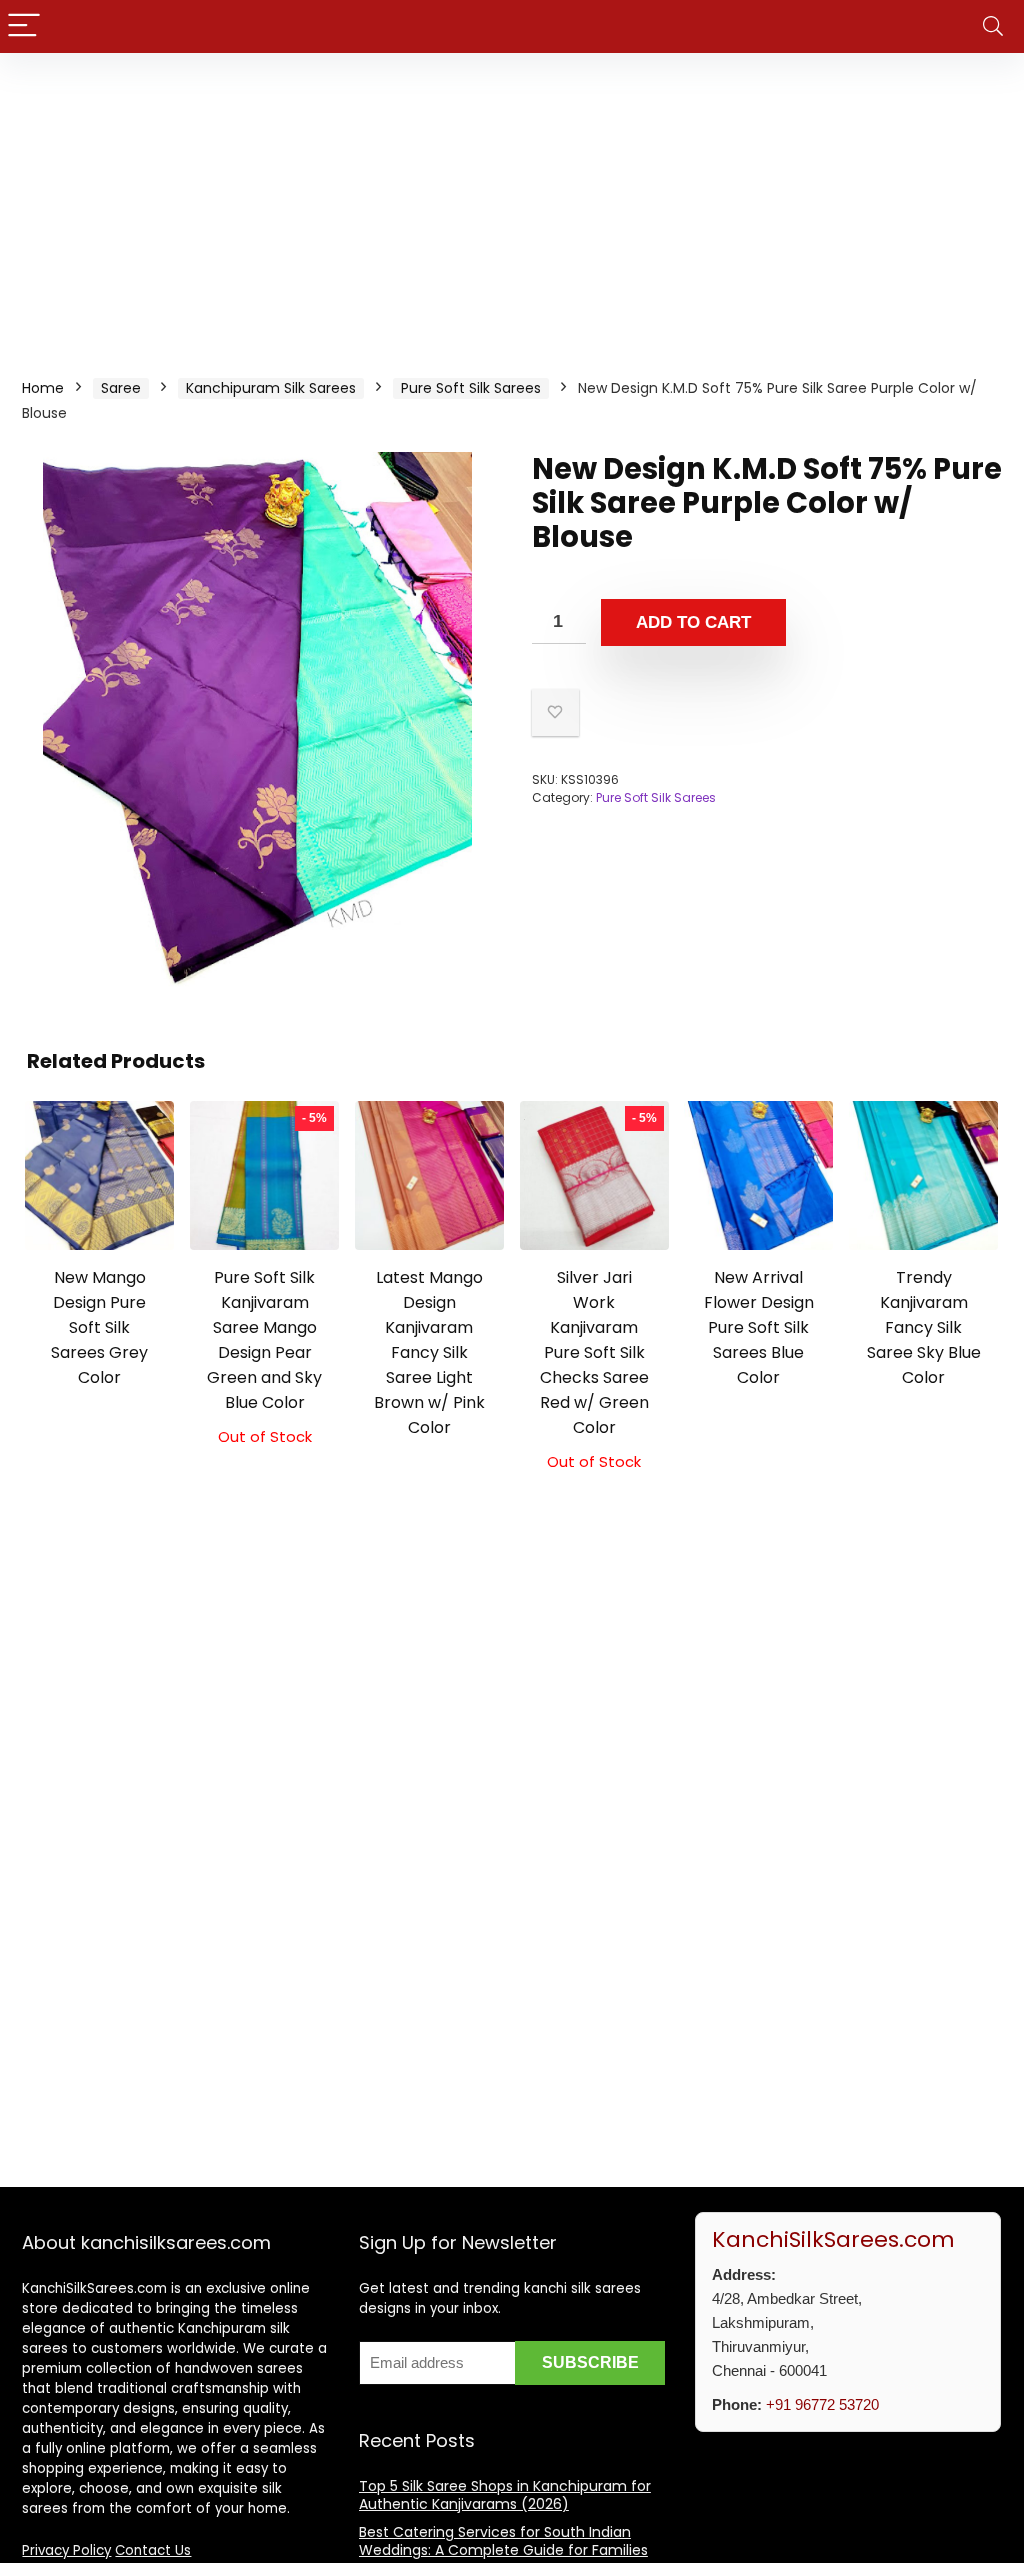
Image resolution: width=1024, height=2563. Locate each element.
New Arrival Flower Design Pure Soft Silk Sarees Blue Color (759, 1327)
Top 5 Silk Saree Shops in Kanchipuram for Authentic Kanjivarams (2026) (505, 2495)
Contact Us (153, 2550)
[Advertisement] (512, 203)
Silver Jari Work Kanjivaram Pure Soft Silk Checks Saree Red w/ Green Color (594, 1352)
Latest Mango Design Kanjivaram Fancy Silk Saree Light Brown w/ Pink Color (429, 1352)
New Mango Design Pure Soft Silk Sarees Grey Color (99, 1327)
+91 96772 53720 (822, 2404)
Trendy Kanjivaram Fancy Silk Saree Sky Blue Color (924, 1327)
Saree (121, 388)
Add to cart (693, 622)
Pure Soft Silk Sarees (471, 388)
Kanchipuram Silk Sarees (271, 388)
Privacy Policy (66, 2550)
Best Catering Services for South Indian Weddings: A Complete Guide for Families (503, 2541)
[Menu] (24, 26)
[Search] (993, 26)
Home (43, 388)
